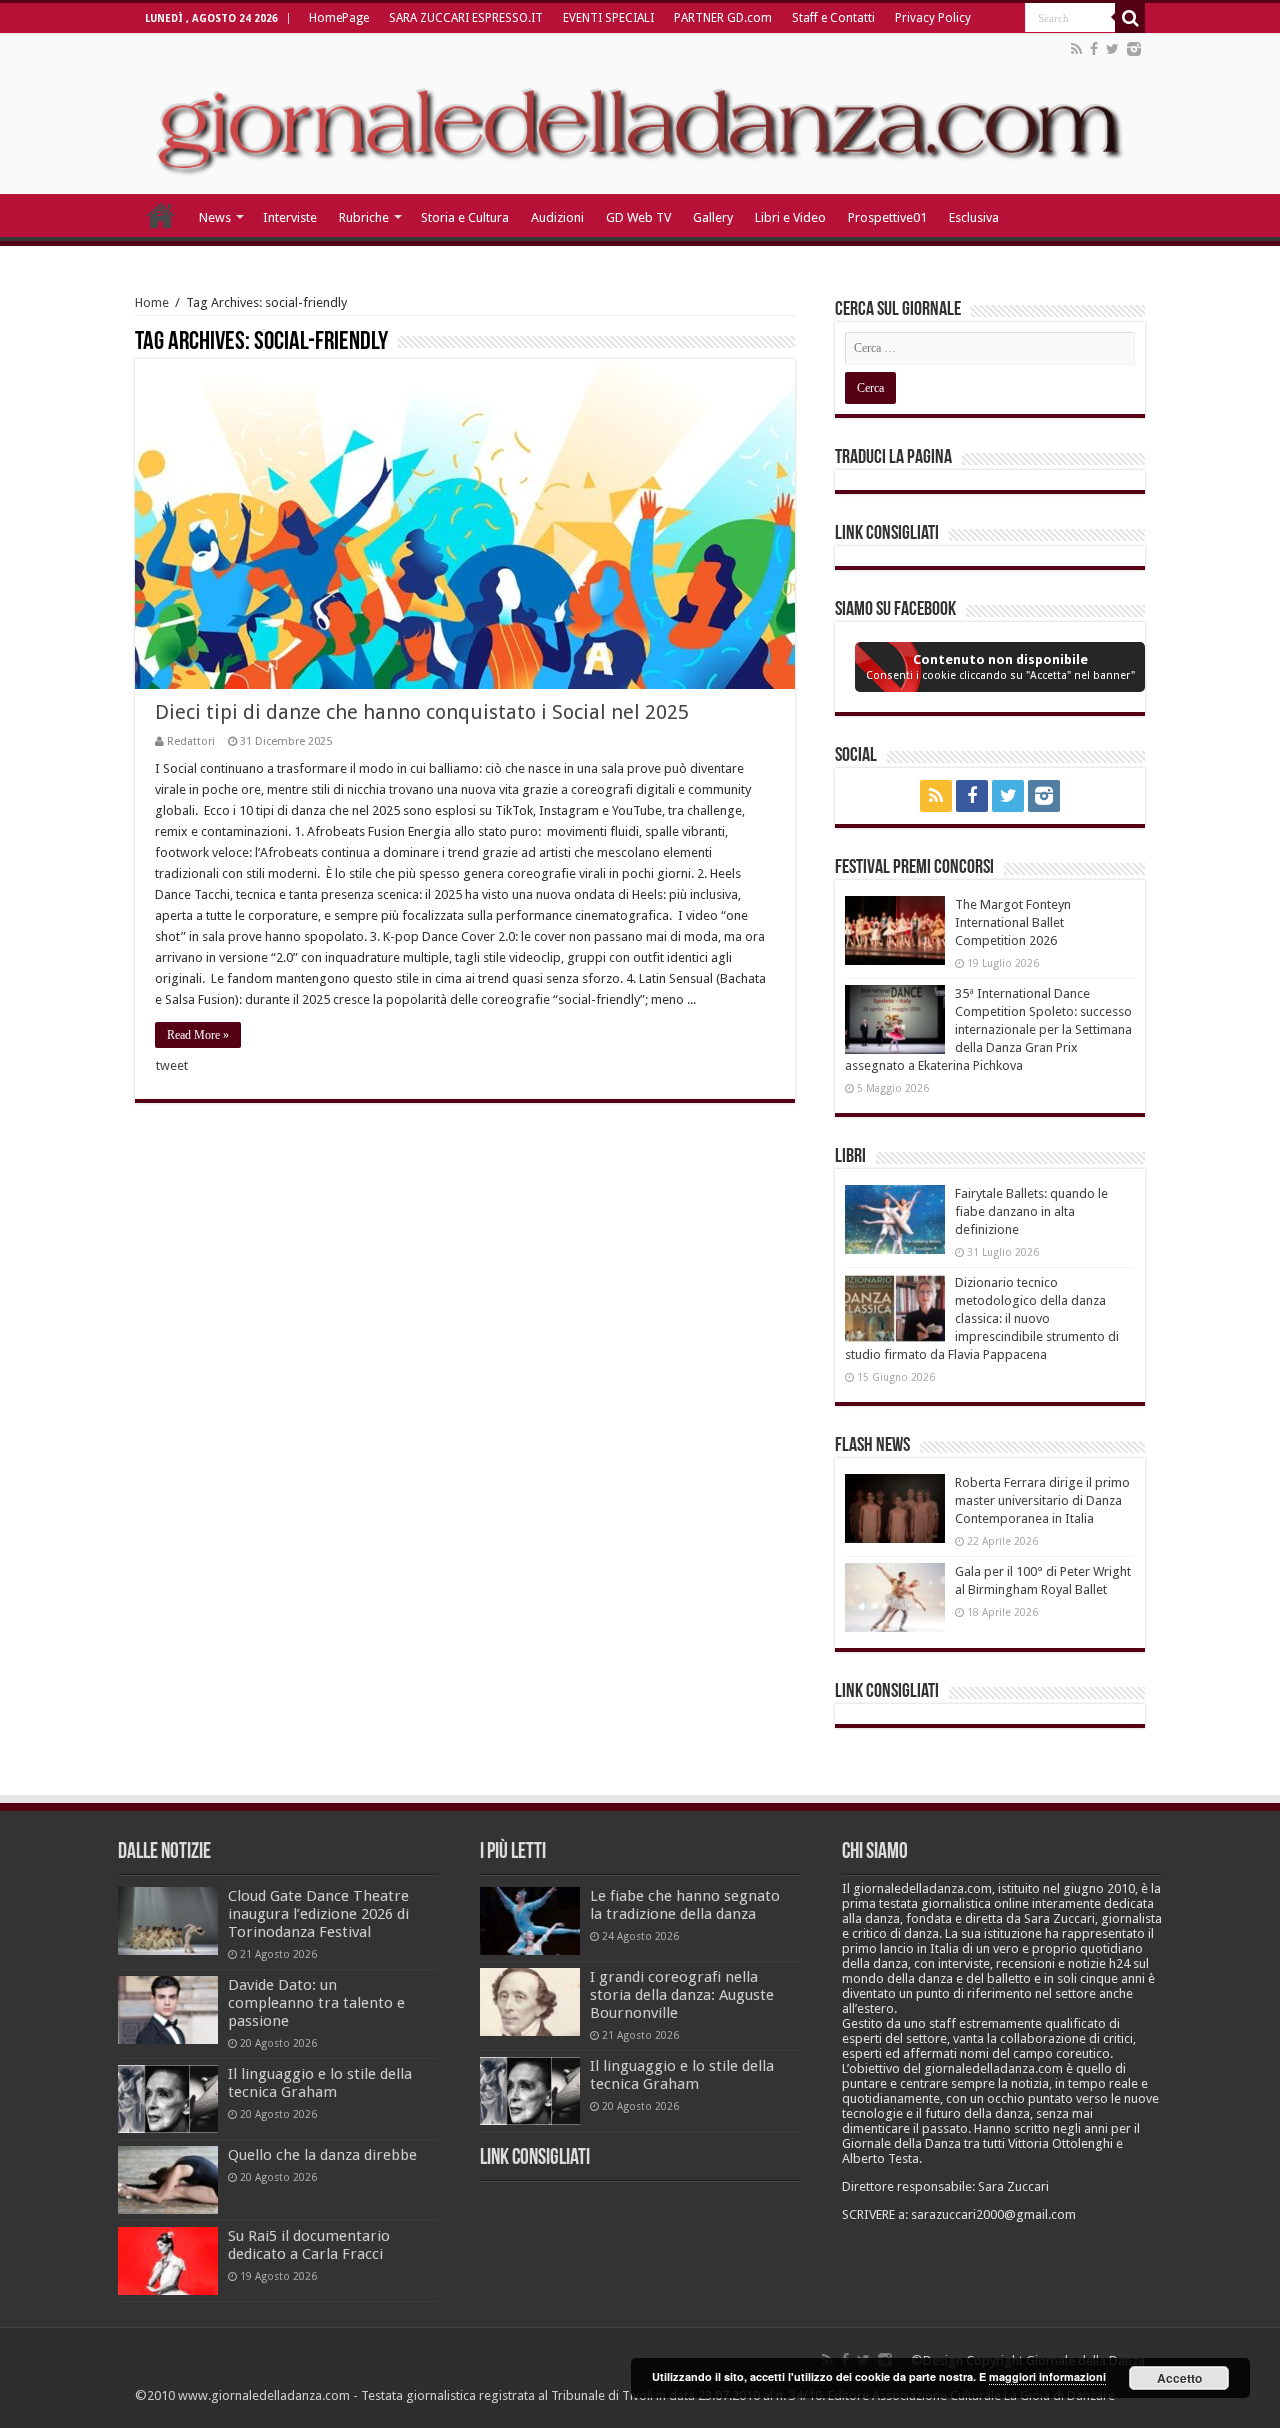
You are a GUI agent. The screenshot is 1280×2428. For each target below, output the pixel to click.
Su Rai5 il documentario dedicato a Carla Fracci (309, 2245)
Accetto (1179, 2378)
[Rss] (1076, 49)
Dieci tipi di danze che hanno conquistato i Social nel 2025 (422, 712)
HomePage (339, 18)
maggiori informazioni (1047, 2376)
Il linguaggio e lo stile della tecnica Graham (320, 2083)
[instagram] (1134, 49)
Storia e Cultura (465, 217)
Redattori (191, 741)
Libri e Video (790, 217)
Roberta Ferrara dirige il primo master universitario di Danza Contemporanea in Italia (1042, 1500)
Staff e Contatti (833, 18)
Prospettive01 (887, 217)
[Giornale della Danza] (640, 114)
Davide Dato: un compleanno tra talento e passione (316, 2003)
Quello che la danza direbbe (322, 2155)
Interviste (290, 217)
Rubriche (364, 217)
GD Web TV (638, 217)
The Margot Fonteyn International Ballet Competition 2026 (1013, 922)
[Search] (1130, 18)
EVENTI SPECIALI (608, 18)
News (215, 217)
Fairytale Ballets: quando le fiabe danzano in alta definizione (1031, 1211)
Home (152, 302)
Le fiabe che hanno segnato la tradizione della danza (685, 1905)
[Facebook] (1094, 49)
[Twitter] (1112, 49)
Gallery (713, 217)
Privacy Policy (933, 18)
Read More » (198, 1035)
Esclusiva (974, 217)
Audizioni (557, 217)
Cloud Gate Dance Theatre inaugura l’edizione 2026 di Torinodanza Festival (318, 1914)
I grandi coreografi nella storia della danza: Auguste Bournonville (682, 1995)
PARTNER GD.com (723, 18)
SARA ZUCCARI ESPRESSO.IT (466, 18)
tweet (172, 1065)
